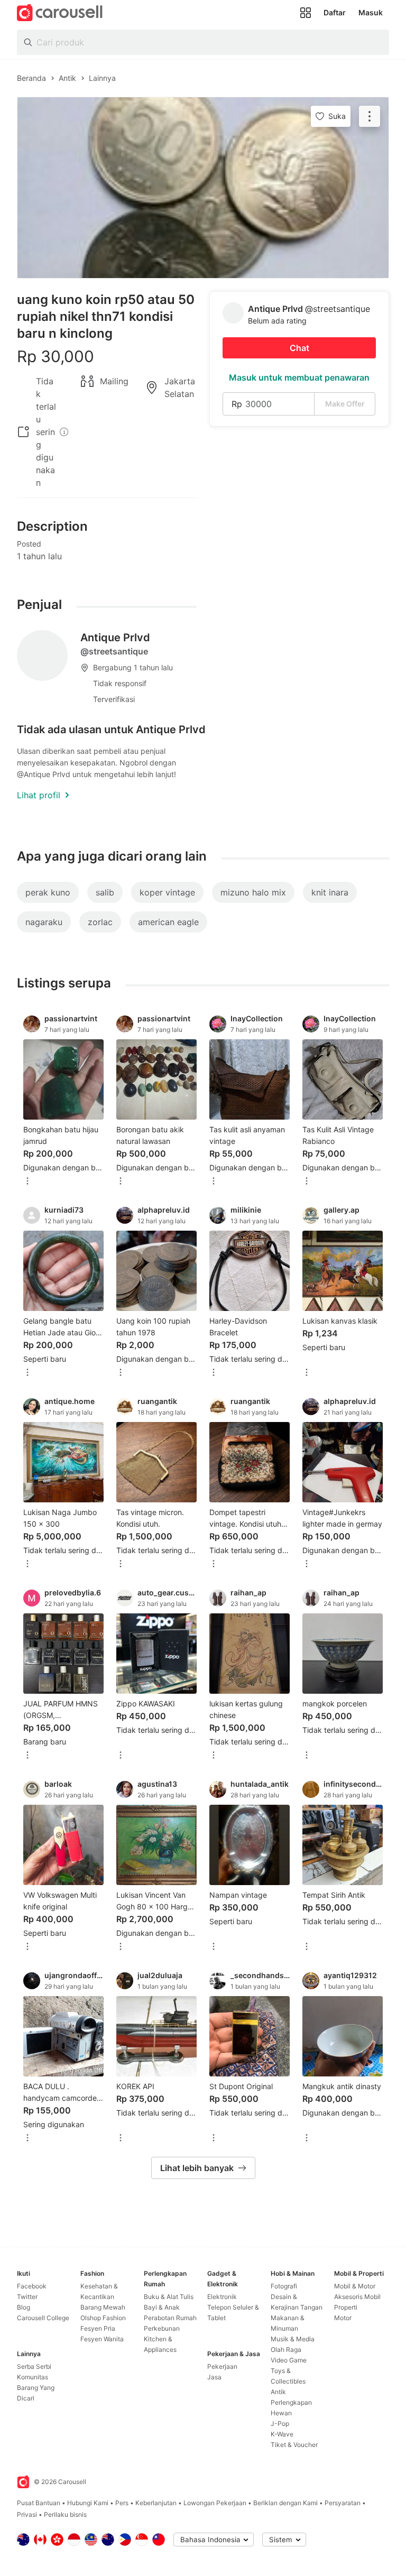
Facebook (32, 2286)
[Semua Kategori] (306, 13)
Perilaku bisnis (65, 2514)
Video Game (289, 2360)
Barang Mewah (103, 2307)
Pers (122, 2503)
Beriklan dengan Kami (285, 2503)
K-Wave (282, 2434)
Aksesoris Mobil (357, 2297)
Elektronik (222, 2297)
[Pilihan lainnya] (27, 1182)
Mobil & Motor (355, 2286)
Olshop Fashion (103, 2318)
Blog (24, 2307)
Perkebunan (162, 2328)
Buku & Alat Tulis (169, 2297)
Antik (278, 2392)
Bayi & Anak (162, 2307)
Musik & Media (293, 2339)
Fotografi (284, 2286)
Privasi (27, 2514)
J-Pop (280, 2423)
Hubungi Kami (88, 2503)
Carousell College (43, 2318)
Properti (346, 2307)
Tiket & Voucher (294, 2445)
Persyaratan (343, 2503)
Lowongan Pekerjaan (215, 2503)
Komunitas (33, 2377)
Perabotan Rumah (170, 2318)
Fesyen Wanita (102, 2339)
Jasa (214, 2377)
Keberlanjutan (156, 2503)
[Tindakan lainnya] (370, 116)
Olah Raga (286, 2349)
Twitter (27, 2297)
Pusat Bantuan (39, 2503)
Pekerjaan (222, 2366)
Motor (343, 2318)
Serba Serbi (34, 2366)
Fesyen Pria (98, 2328)
